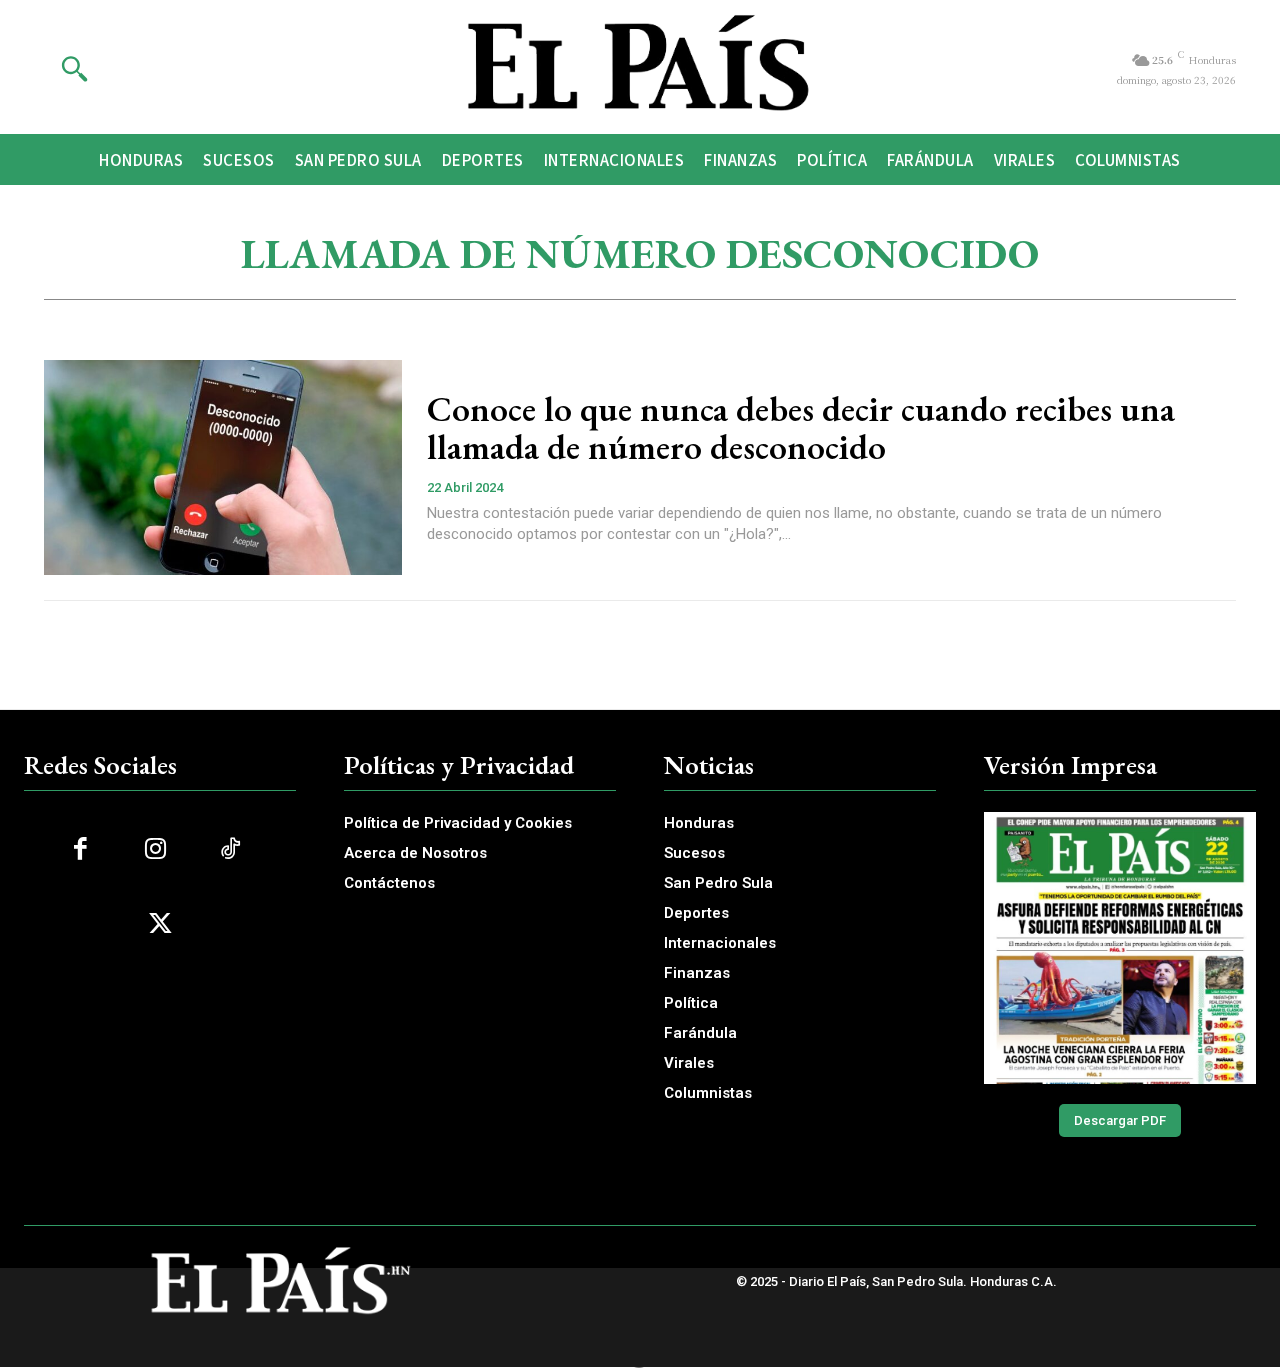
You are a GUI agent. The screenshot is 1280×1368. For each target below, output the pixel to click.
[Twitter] (160, 924)
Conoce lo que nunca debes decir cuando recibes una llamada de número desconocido (801, 428)
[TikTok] (230, 849)
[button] (74, 68)
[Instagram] (155, 849)
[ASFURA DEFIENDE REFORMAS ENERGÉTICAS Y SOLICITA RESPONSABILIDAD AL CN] (1120, 948)
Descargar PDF (1120, 1120)
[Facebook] (80, 849)
